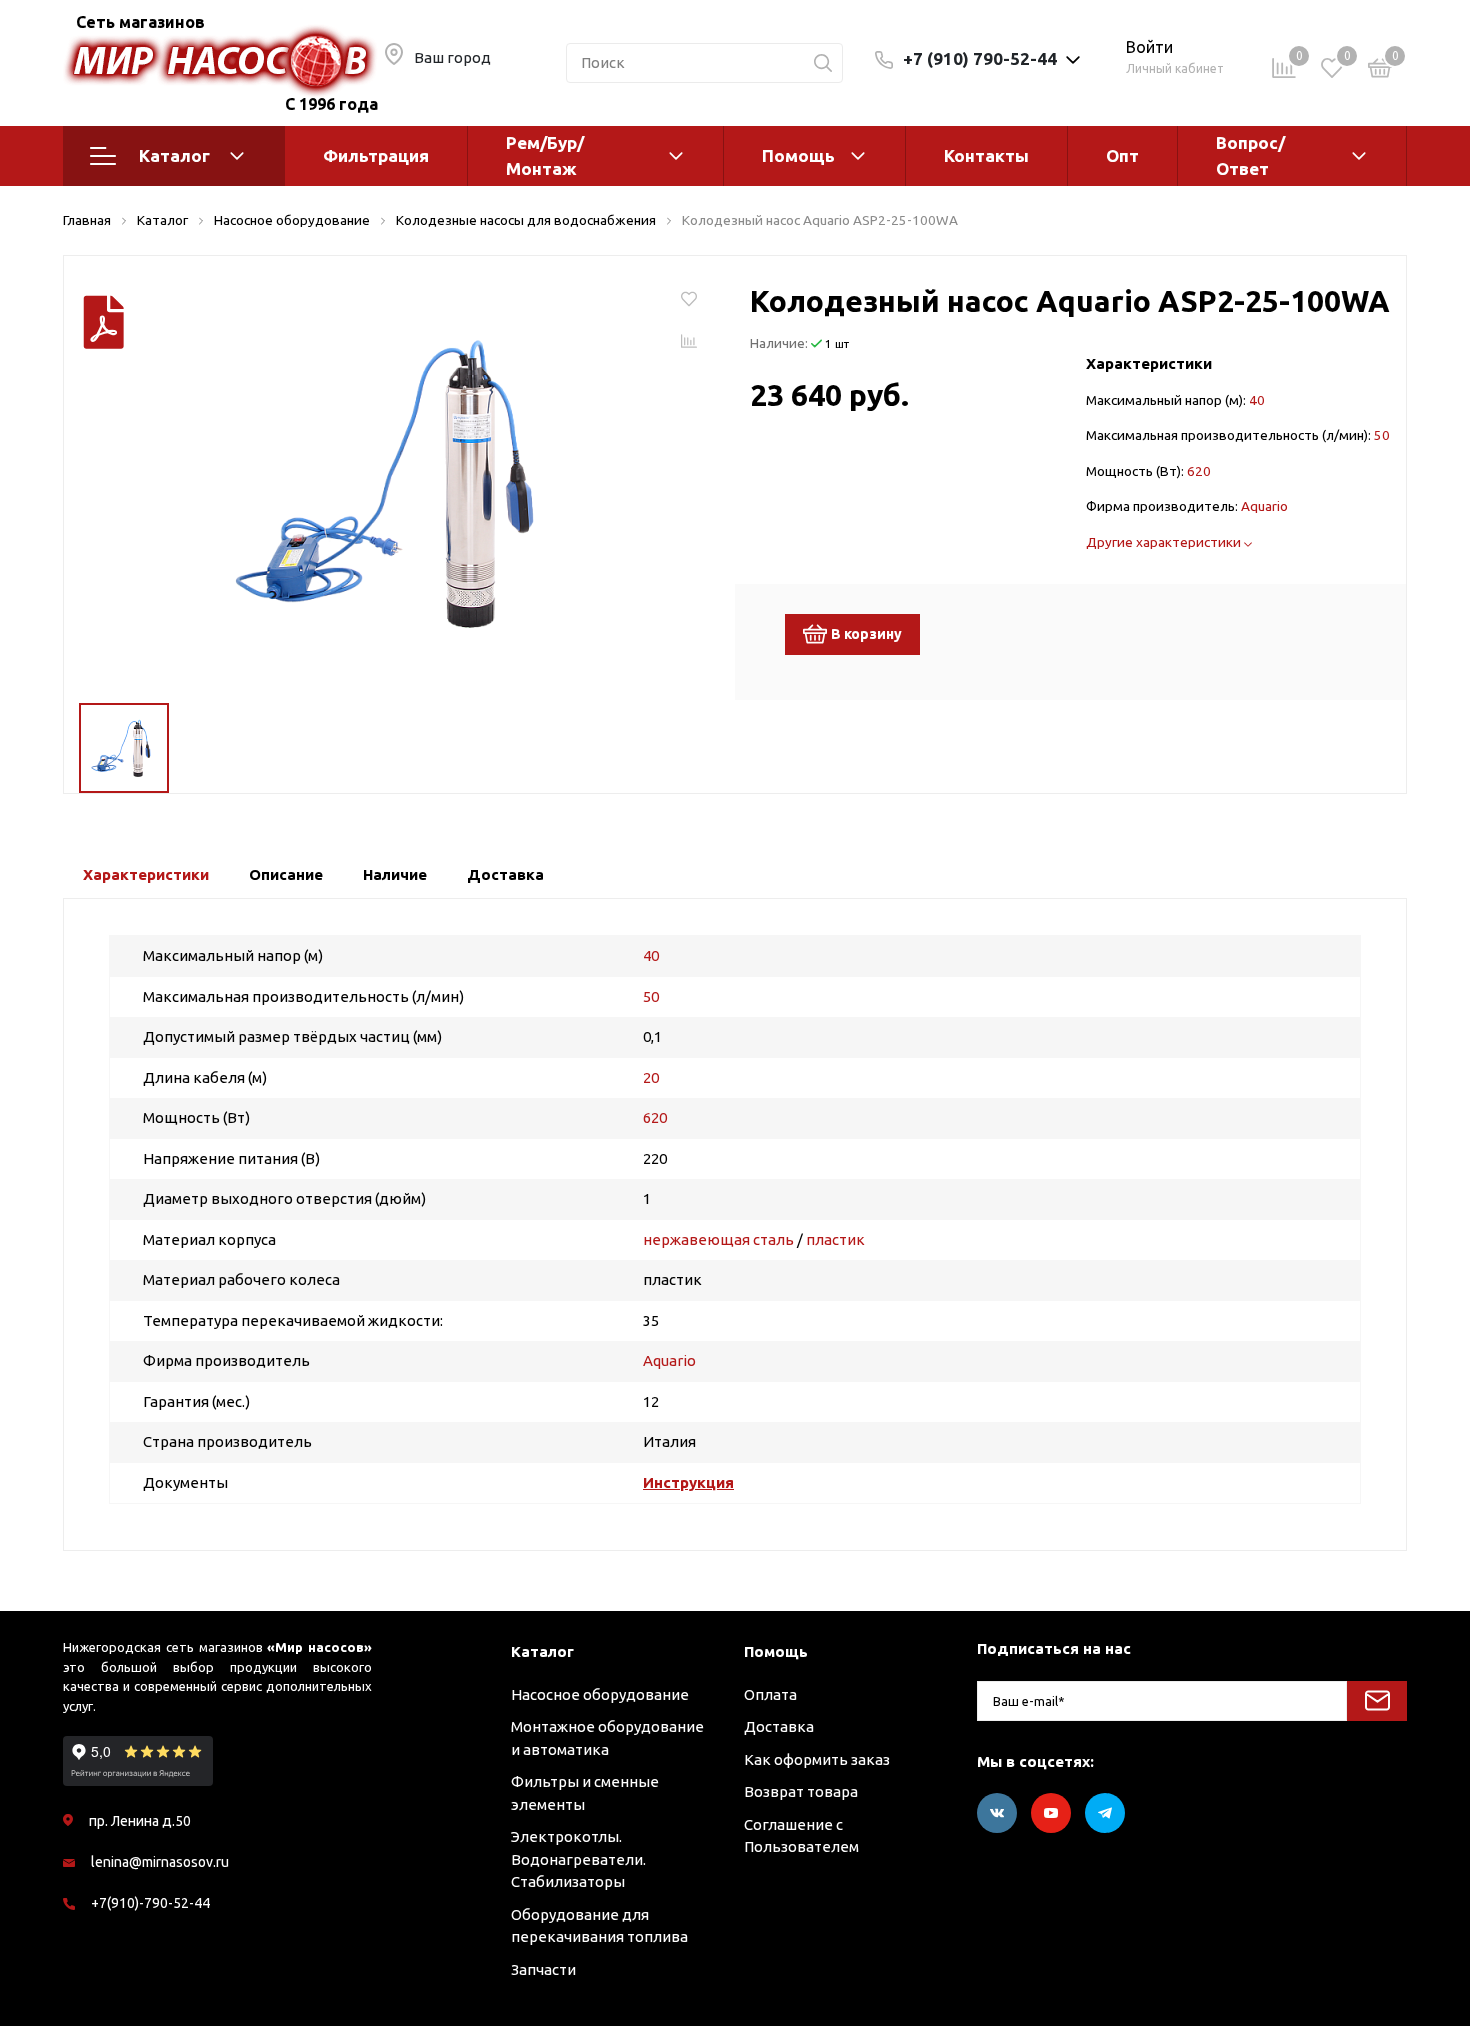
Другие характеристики (1165, 542)
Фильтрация (376, 155)
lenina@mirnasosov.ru (160, 1862)
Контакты (986, 155)
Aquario (1264, 506)
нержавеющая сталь (718, 1239)
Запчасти (543, 1969)
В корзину (866, 634)
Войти (1149, 47)
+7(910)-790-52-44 (150, 1903)
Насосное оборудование (600, 1694)
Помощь (798, 155)
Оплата (770, 1694)
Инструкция (688, 1482)
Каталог (174, 155)
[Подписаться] (1377, 1701)
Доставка (779, 1726)
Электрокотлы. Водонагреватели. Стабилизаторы (578, 1859)
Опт (1122, 155)
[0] (1380, 71)
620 (1199, 471)
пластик (835, 1239)
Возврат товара (801, 1791)
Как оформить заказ (817, 1759)
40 (1257, 400)
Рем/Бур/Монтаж (545, 155)
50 (1382, 435)
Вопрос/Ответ (1250, 155)
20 (651, 1077)
